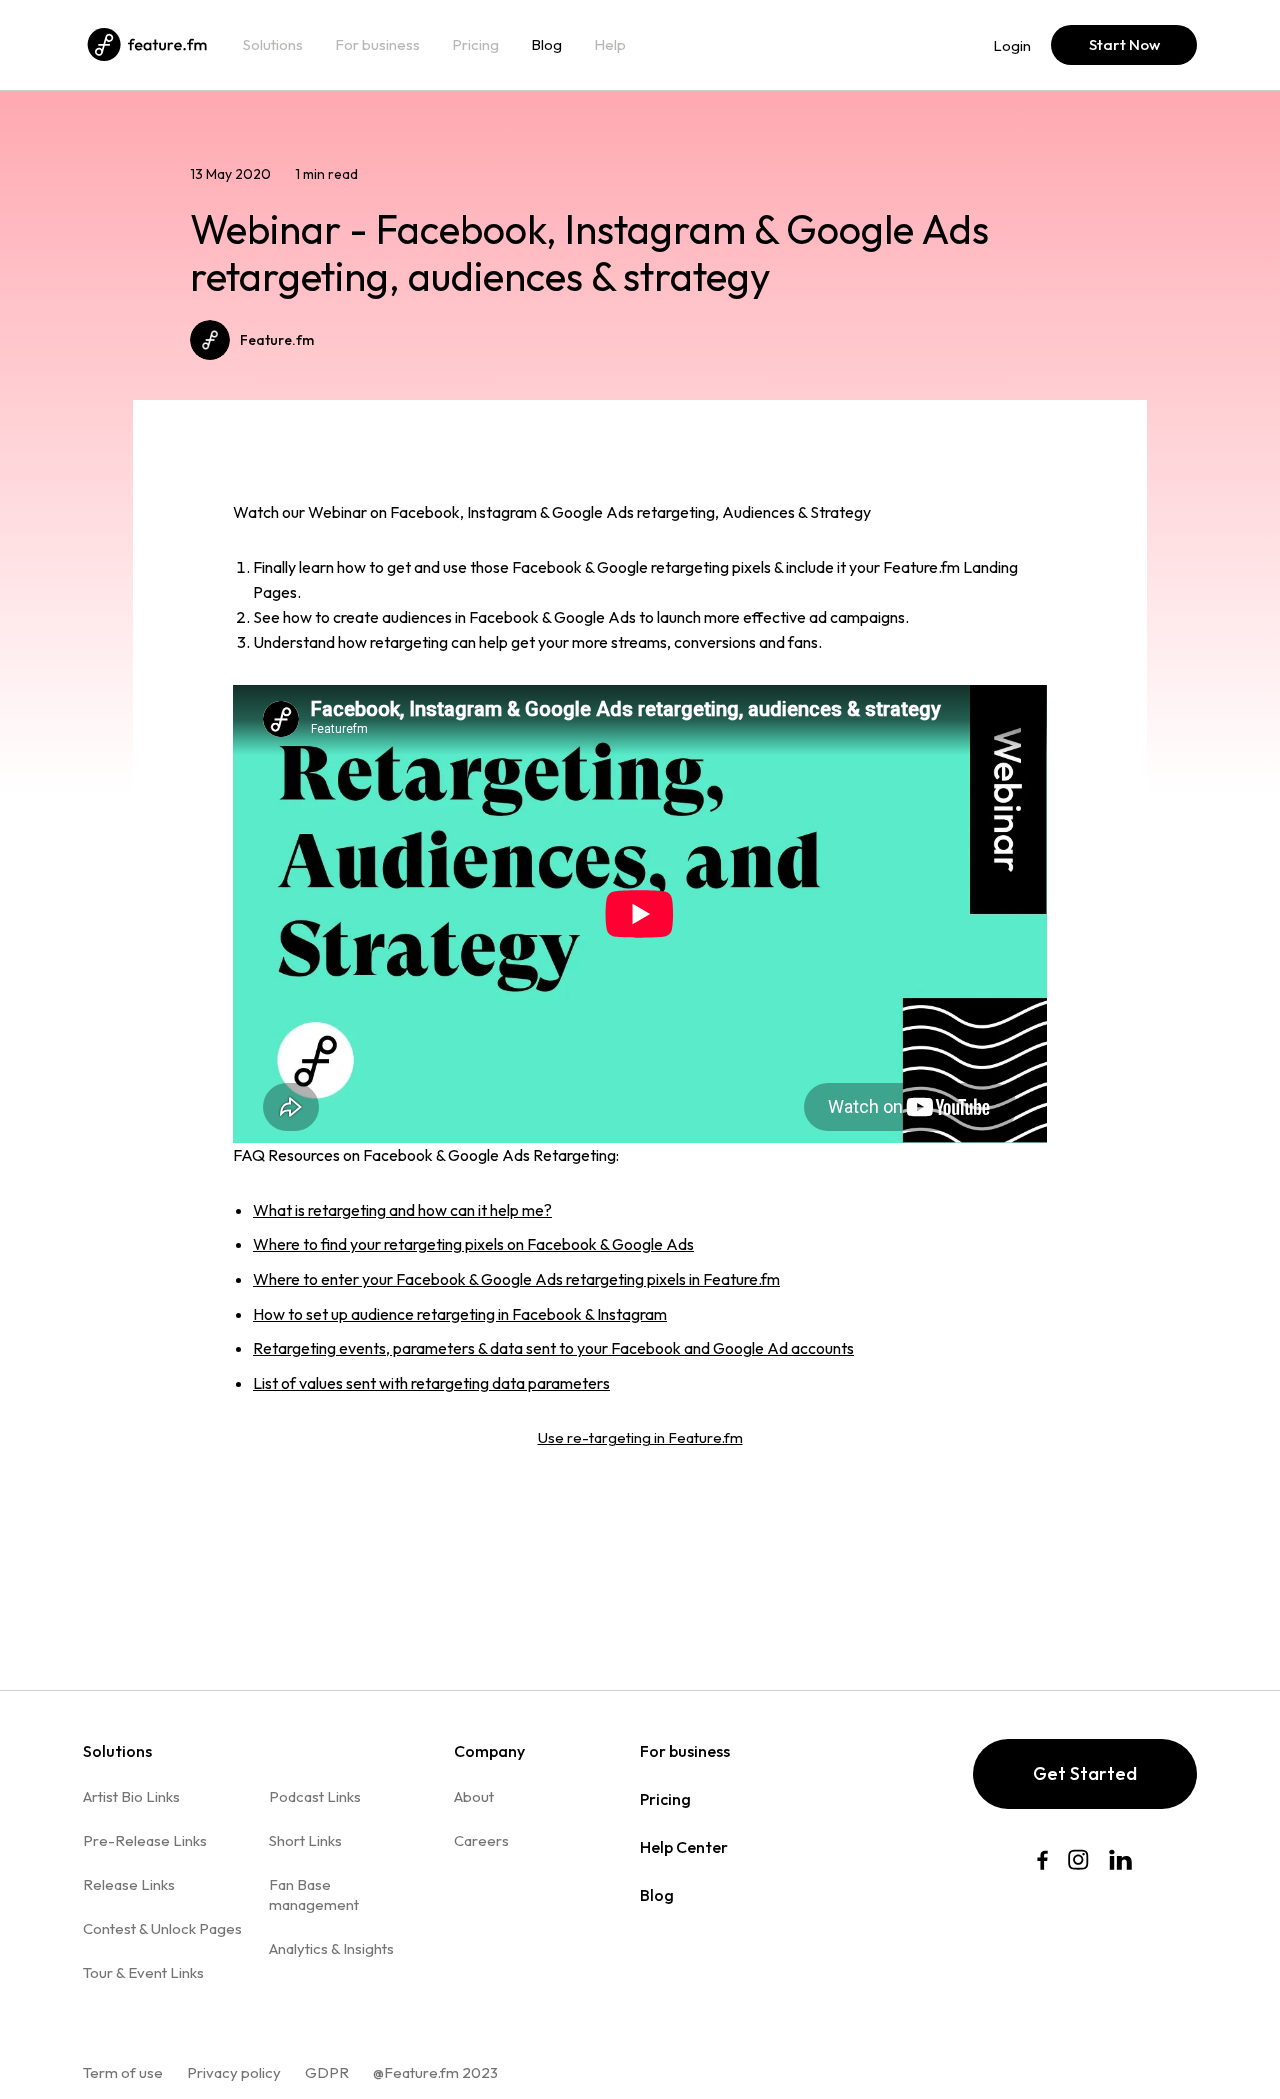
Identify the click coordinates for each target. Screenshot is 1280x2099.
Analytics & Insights (331, 1948)
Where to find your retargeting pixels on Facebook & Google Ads (473, 1244)
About (474, 1796)
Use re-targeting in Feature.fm (640, 1437)
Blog (546, 45)
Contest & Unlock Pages (162, 1928)
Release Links (129, 1884)
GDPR (327, 2072)
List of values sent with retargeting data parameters (431, 1383)
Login (1012, 45)
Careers (481, 1840)
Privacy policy (234, 2072)
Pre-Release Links (145, 1840)
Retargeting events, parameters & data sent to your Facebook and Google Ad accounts (553, 1348)
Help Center (684, 1847)
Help (610, 45)
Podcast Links (315, 1796)
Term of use (123, 2072)
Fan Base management (314, 1894)
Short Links (305, 1840)
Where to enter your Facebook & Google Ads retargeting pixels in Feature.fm (516, 1279)
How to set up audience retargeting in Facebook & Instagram (460, 1314)
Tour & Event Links (143, 1972)
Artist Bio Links (131, 1796)
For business (377, 45)
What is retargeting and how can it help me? (402, 1210)
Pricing (475, 45)
